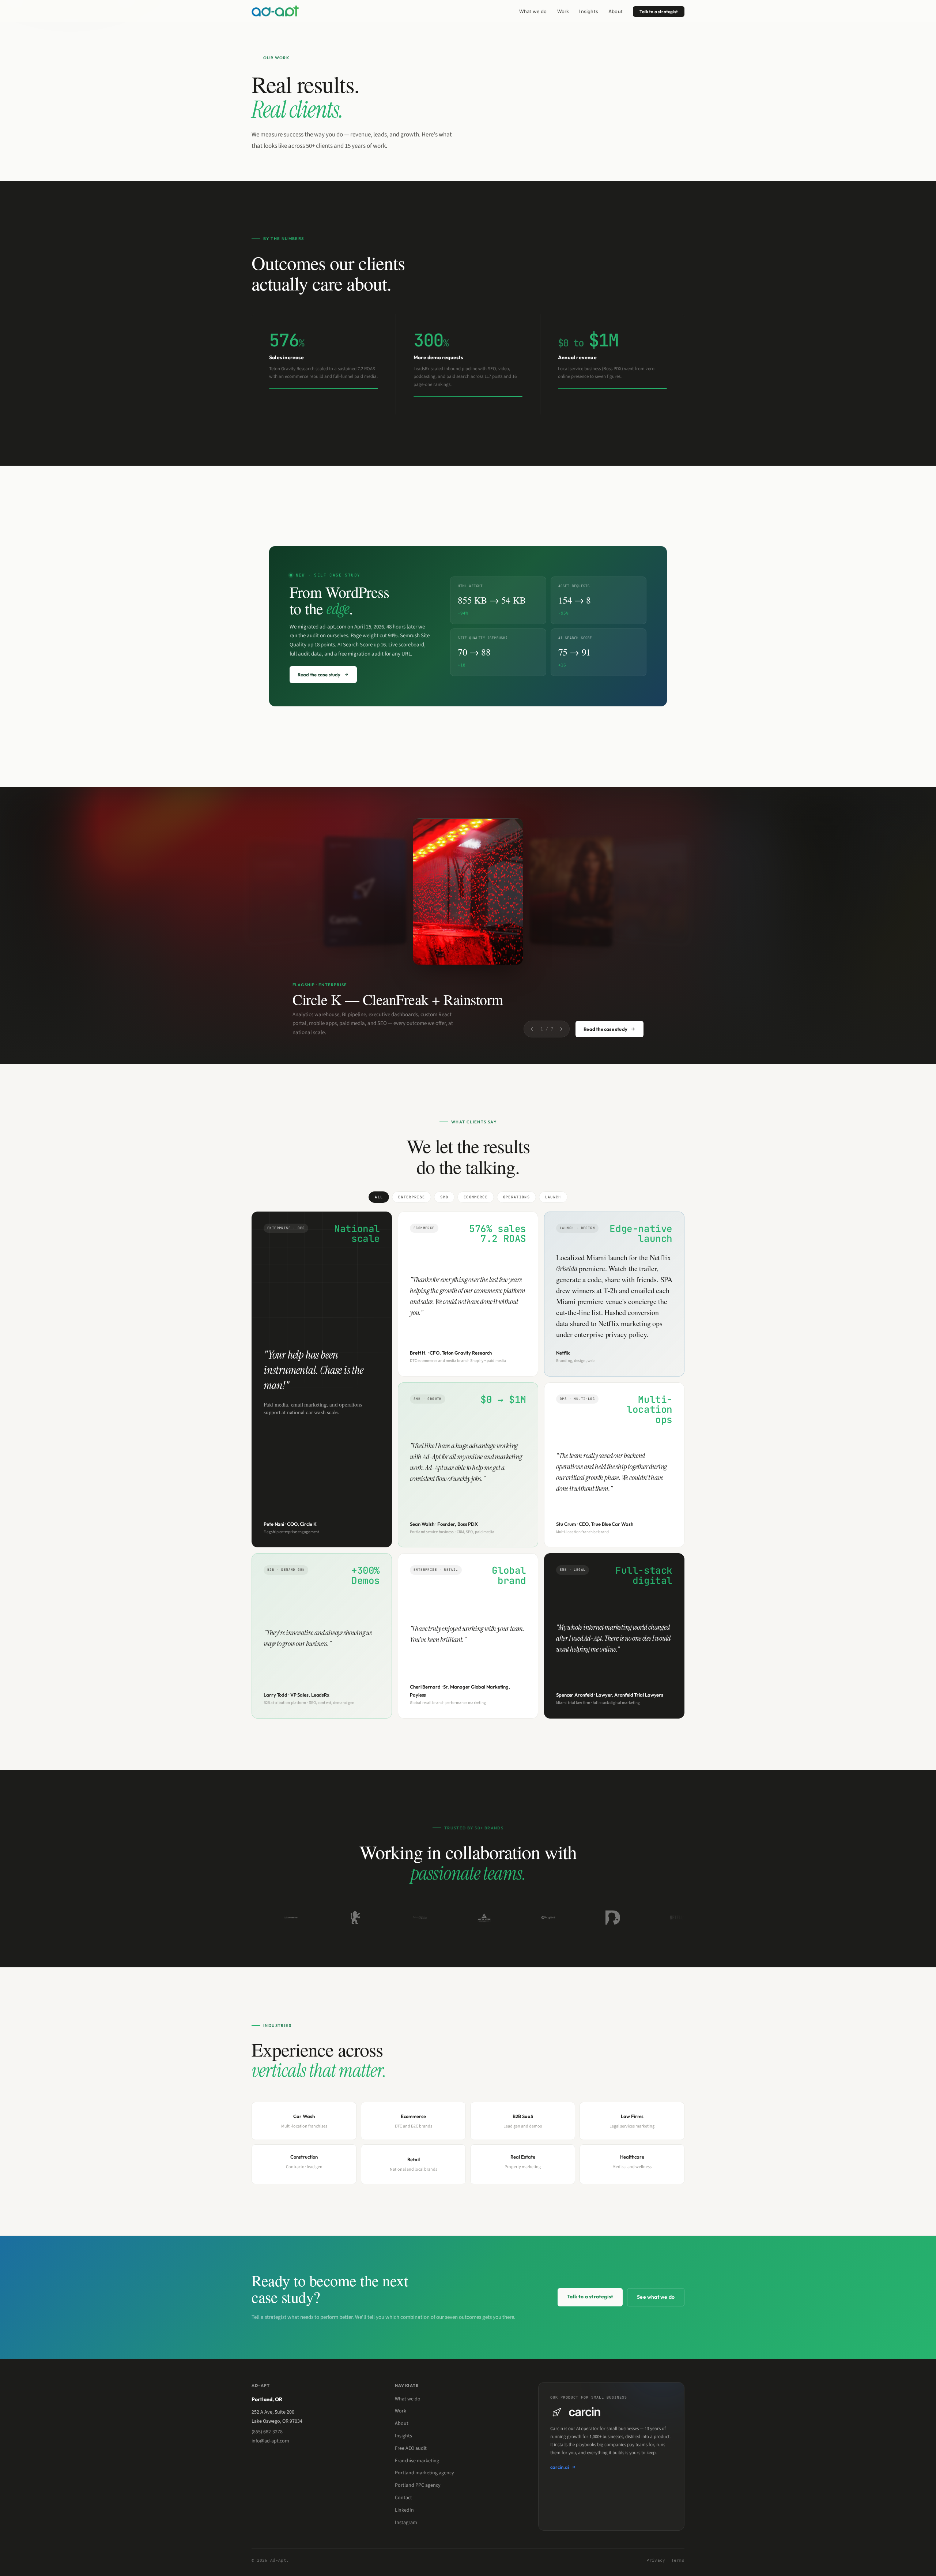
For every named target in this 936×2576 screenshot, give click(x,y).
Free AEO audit (411, 2448)
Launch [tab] (553, 1197)
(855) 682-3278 (267, 2432)
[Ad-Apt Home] (275, 11)
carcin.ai (560, 2467)
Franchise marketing (417, 2461)
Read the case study (605, 1029)
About (616, 11)
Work (563, 11)
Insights (589, 11)
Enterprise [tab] (412, 1197)
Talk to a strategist (659, 12)
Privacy (656, 2560)
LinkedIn (404, 2510)
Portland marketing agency (424, 2473)
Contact (403, 2498)
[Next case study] (561, 1029)
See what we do (656, 2297)
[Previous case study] (532, 1029)
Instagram (406, 2523)
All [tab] (379, 1197)
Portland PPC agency (418, 2485)
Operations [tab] (516, 1197)
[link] (324, 364)
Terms (678, 2560)
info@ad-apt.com (270, 2441)
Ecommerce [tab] (476, 1197)
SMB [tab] (444, 1197)
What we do (533, 11)
